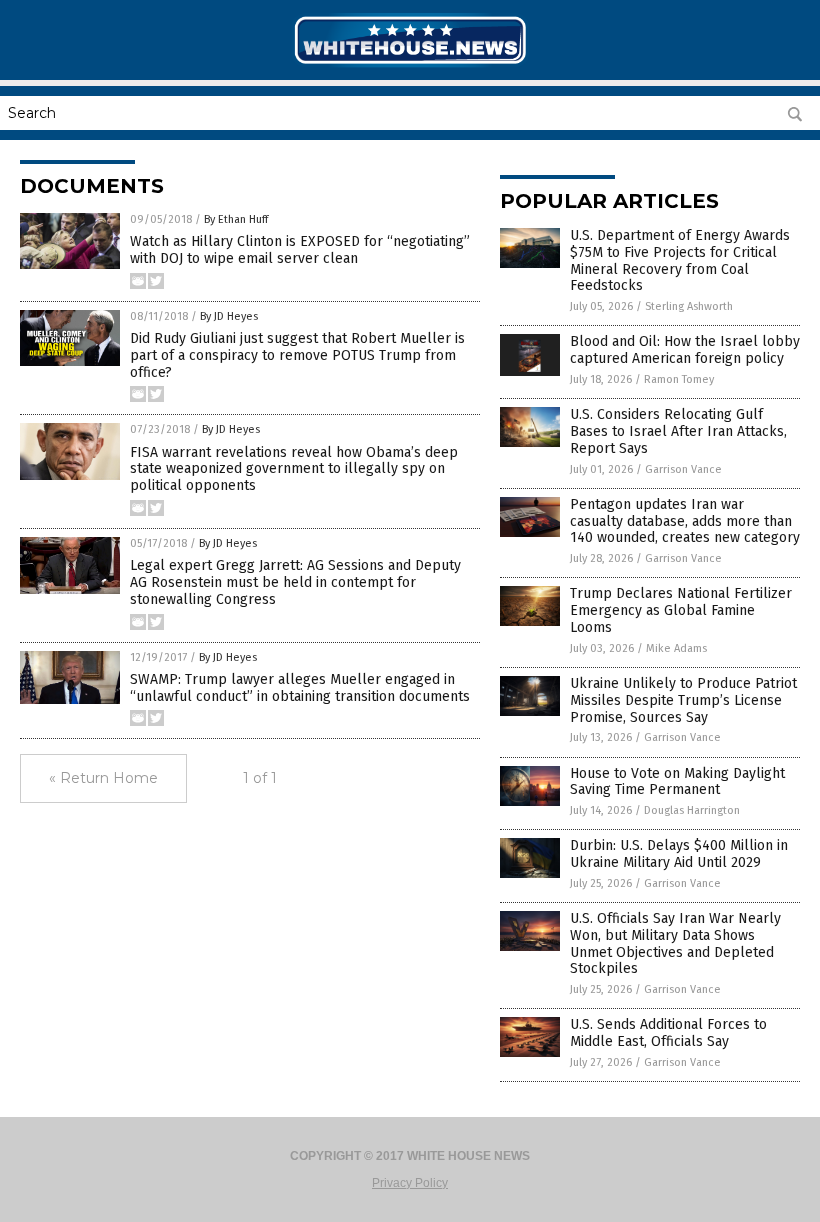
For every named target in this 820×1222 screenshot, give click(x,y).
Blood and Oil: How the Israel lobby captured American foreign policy (685, 350)
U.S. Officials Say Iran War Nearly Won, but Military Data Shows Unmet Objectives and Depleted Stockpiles (675, 943)
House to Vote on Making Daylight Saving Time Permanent (677, 782)
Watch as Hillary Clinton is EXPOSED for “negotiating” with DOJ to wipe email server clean (300, 250)
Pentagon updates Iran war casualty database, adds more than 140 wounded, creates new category (685, 521)
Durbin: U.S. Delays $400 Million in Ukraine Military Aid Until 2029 (679, 854)
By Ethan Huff (236, 219)
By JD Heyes (229, 316)
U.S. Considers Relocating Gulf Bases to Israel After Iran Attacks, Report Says (678, 431)
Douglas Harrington (692, 810)
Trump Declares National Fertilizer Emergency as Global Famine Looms (681, 610)
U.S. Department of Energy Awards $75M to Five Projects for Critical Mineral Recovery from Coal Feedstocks (680, 260)
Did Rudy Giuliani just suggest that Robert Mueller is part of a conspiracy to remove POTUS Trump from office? (297, 355)
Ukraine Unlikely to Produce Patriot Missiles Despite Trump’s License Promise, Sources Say (683, 700)
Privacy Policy (410, 1183)
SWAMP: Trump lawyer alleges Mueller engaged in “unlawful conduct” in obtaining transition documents (300, 688)
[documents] (410, 66)
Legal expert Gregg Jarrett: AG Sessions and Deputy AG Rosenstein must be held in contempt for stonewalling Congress (295, 582)
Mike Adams (676, 648)
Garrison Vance (683, 469)
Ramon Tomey (679, 379)
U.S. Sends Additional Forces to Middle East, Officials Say (668, 1033)
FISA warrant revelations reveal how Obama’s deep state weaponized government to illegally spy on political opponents (294, 469)
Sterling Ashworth (689, 306)
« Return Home (103, 778)
